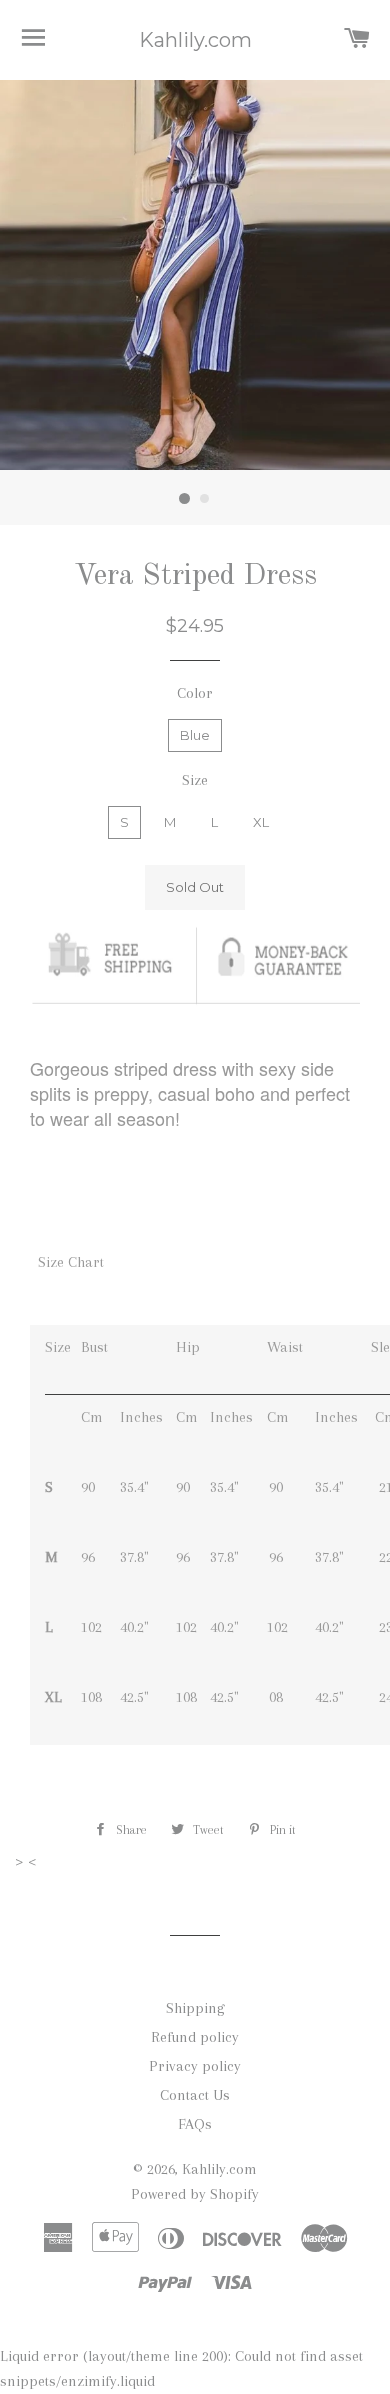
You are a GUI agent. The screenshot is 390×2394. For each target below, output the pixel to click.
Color (195, 693)
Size (195, 780)
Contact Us (195, 2095)
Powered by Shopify (195, 2194)
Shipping (195, 2008)
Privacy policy (195, 2066)
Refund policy (195, 2037)
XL (261, 822)
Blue (195, 735)
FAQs (195, 2124)
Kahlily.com (195, 40)
